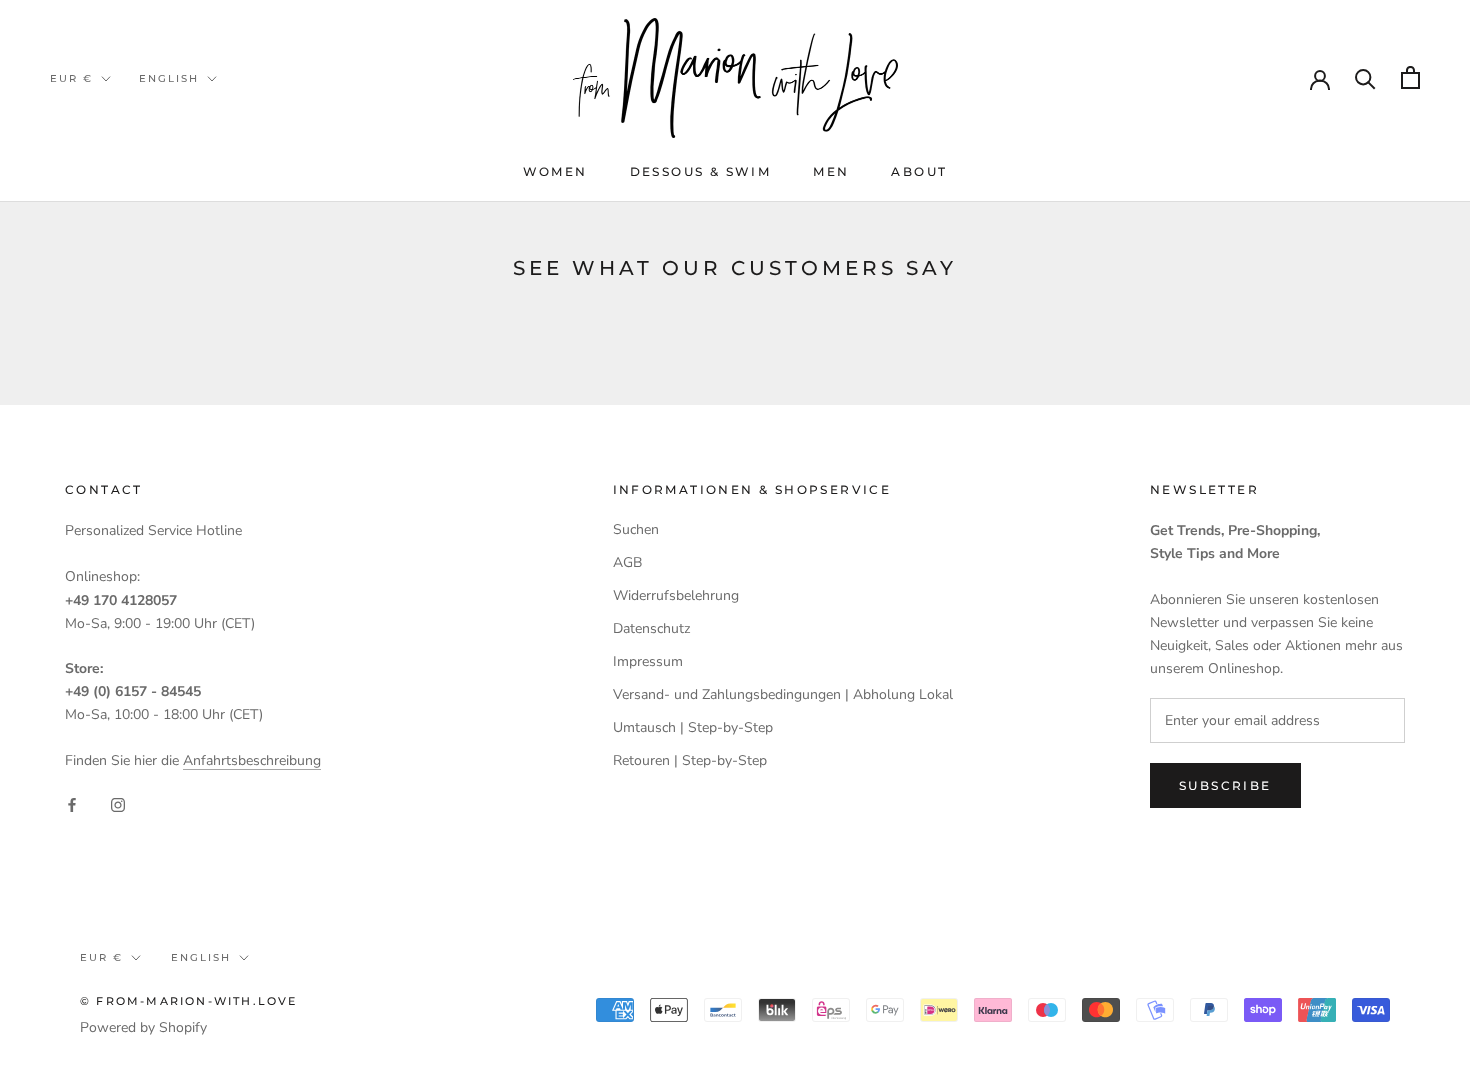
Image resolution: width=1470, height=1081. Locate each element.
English (169, 78)
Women (555, 171)
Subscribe (1225, 785)
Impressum (648, 661)
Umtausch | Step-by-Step (693, 727)
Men (831, 171)
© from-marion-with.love (189, 1001)
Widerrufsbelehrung (676, 595)
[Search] (1365, 77)
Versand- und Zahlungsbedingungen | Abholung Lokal (783, 694)
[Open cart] (1410, 77)
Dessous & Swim (701, 171)
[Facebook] (72, 803)
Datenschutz (651, 628)
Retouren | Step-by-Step (690, 760)
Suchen (636, 529)
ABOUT (919, 171)
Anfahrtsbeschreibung (252, 760)
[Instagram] (118, 803)
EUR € (71, 78)
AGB (627, 562)
